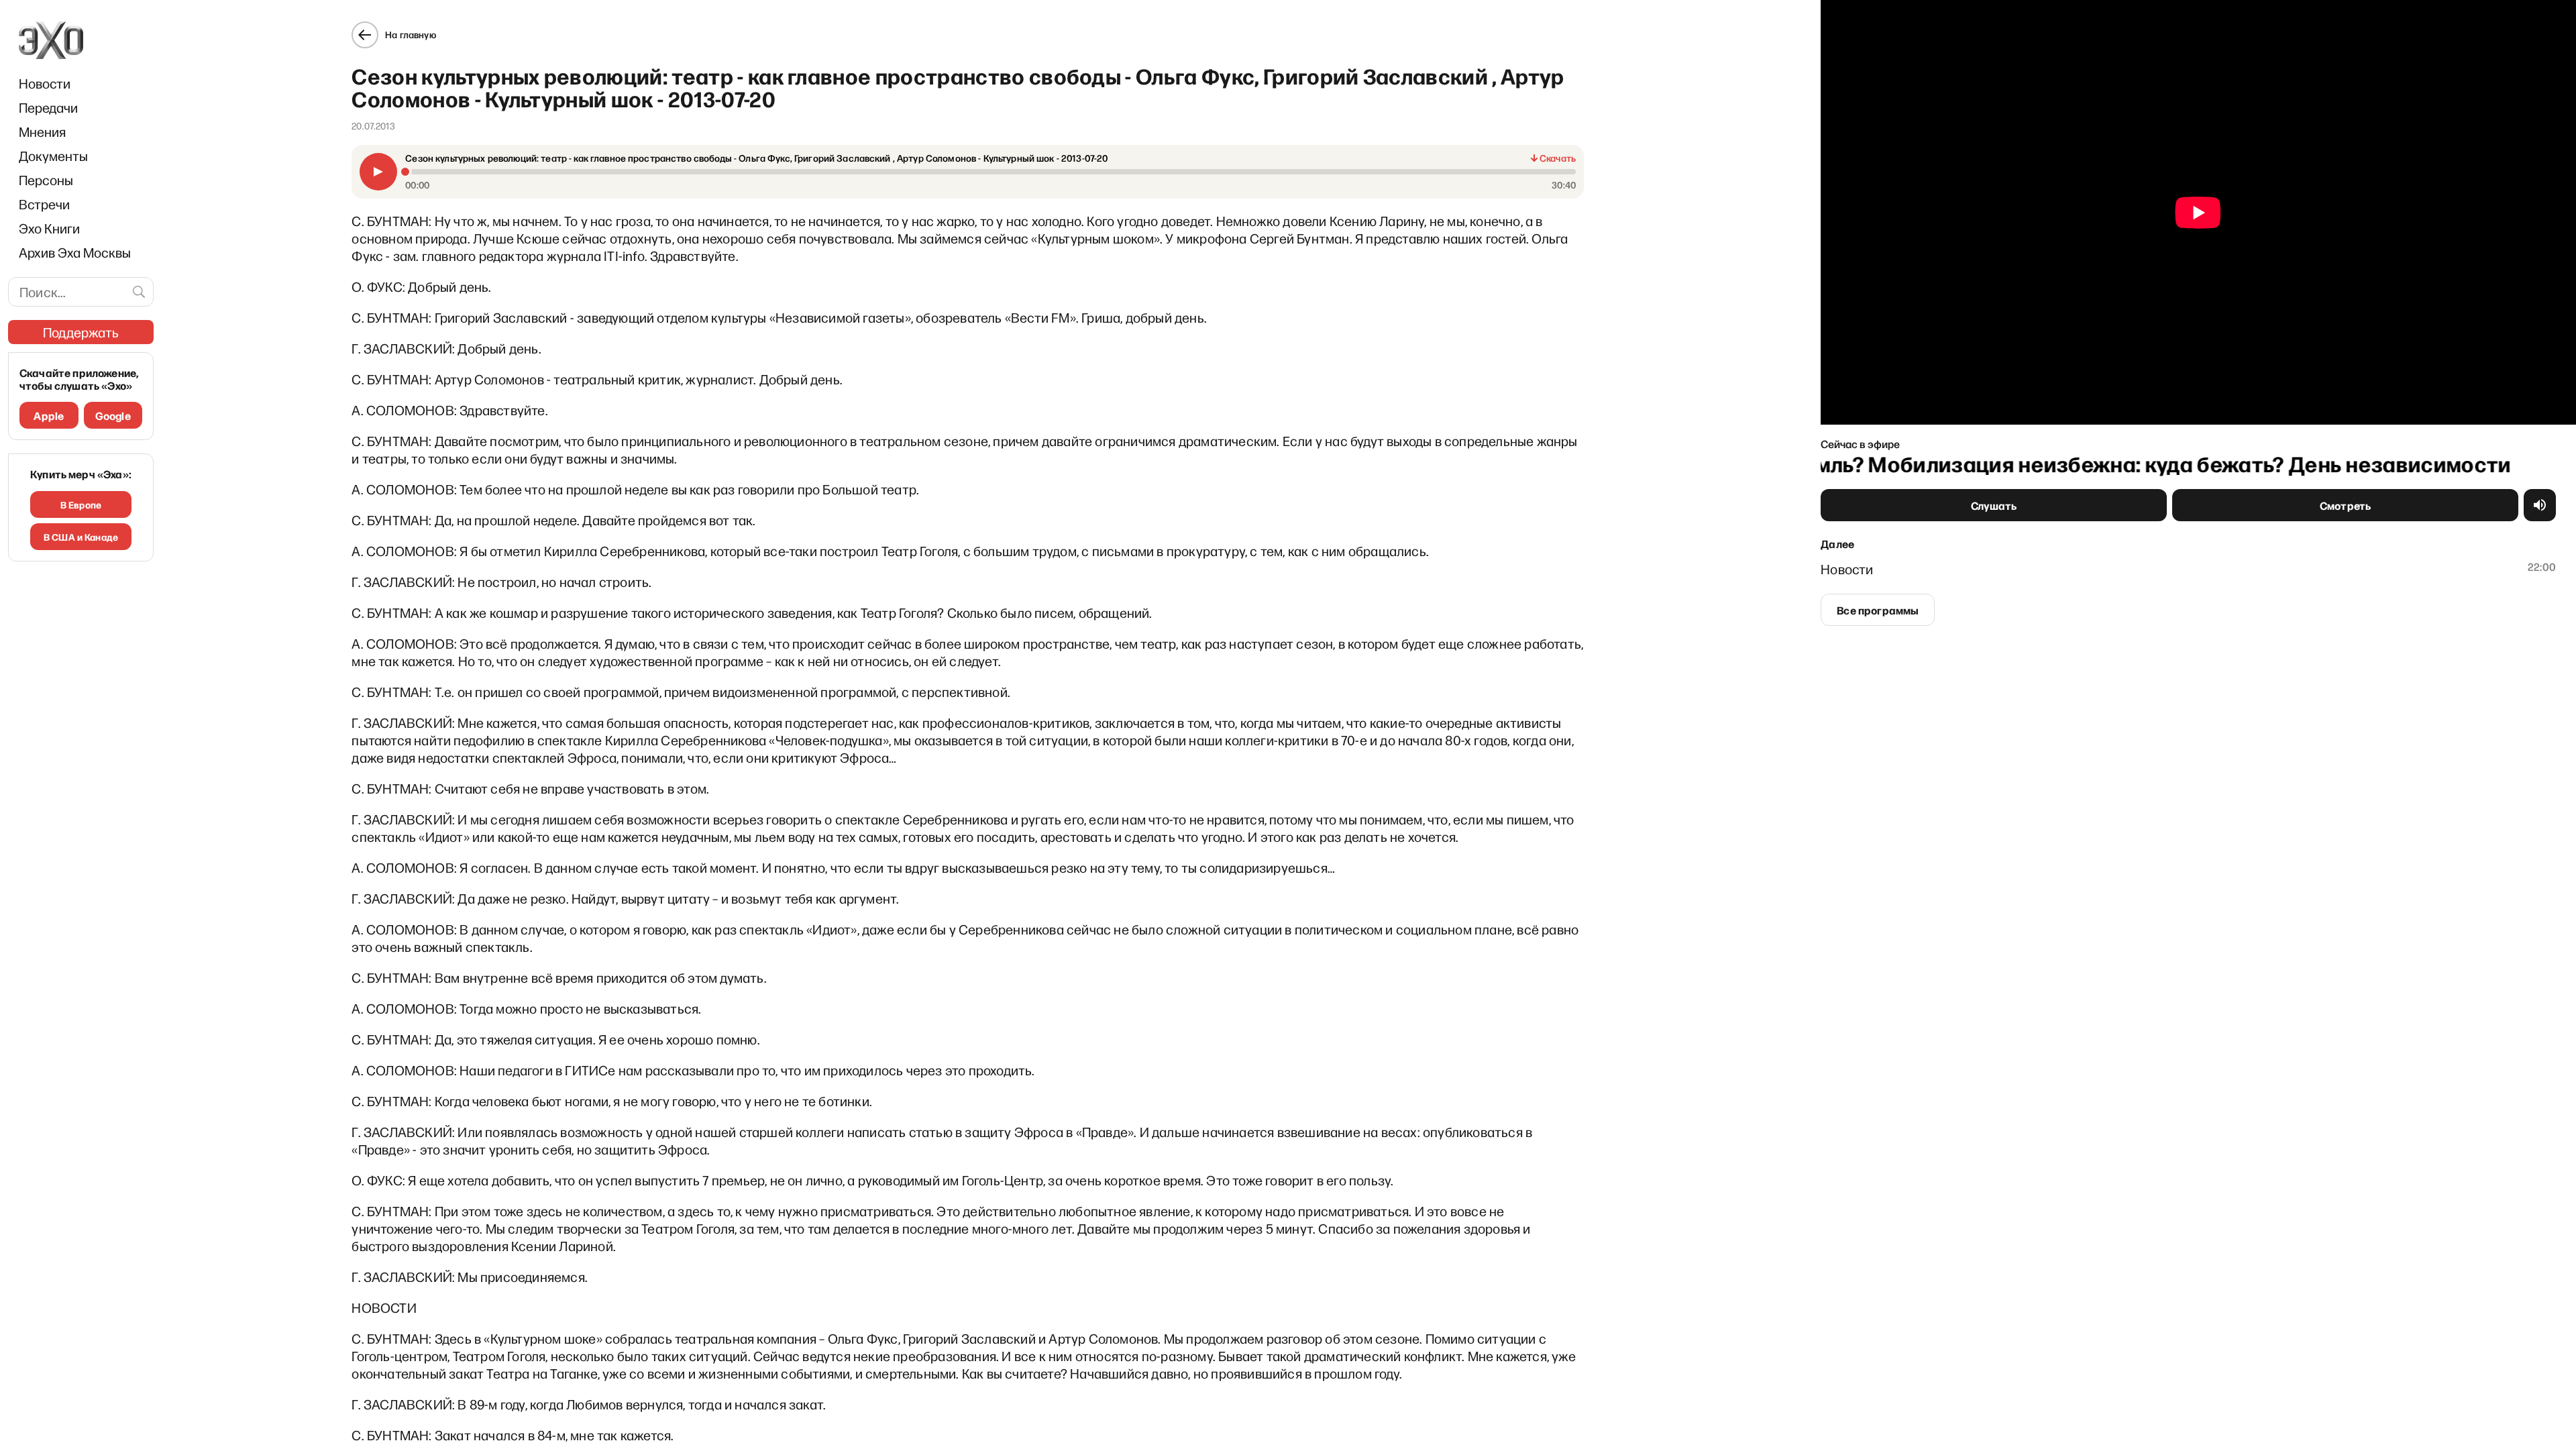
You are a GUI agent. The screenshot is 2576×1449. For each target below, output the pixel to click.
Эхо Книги (49, 228)
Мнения (42, 131)
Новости (45, 83)
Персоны (46, 180)
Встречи (44, 204)
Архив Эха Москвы (75, 252)
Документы (53, 156)
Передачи (48, 107)
